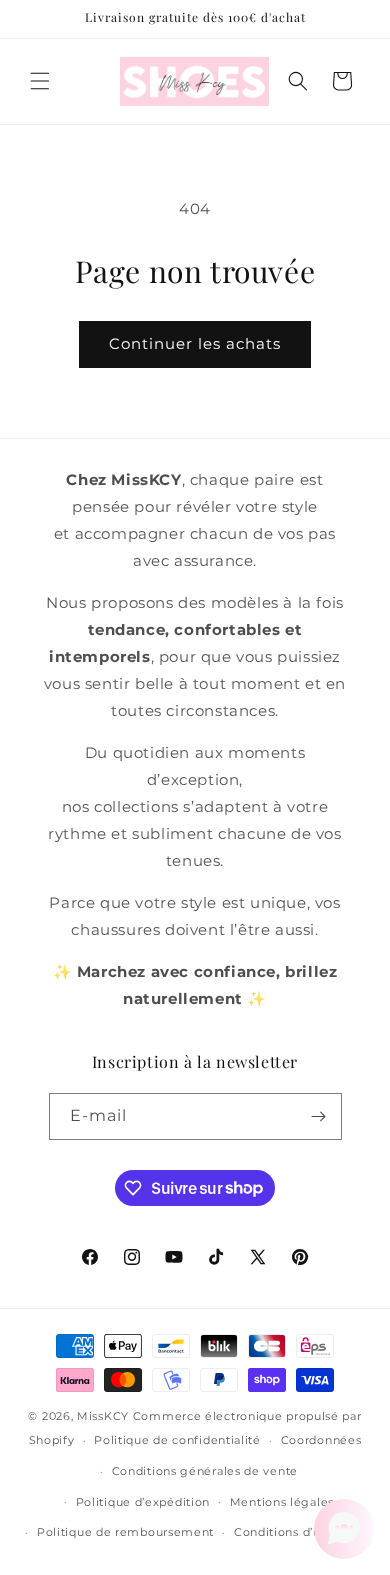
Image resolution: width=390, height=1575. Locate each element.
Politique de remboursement (125, 1532)
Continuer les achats (195, 343)
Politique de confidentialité (177, 1440)
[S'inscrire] (319, 1116)
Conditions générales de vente (205, 1471)
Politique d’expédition (143, 1502)
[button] (40, 81)
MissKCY (103, 1416)
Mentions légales (282, 1502)
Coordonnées (321, 1440)
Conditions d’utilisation (303, 1532)
